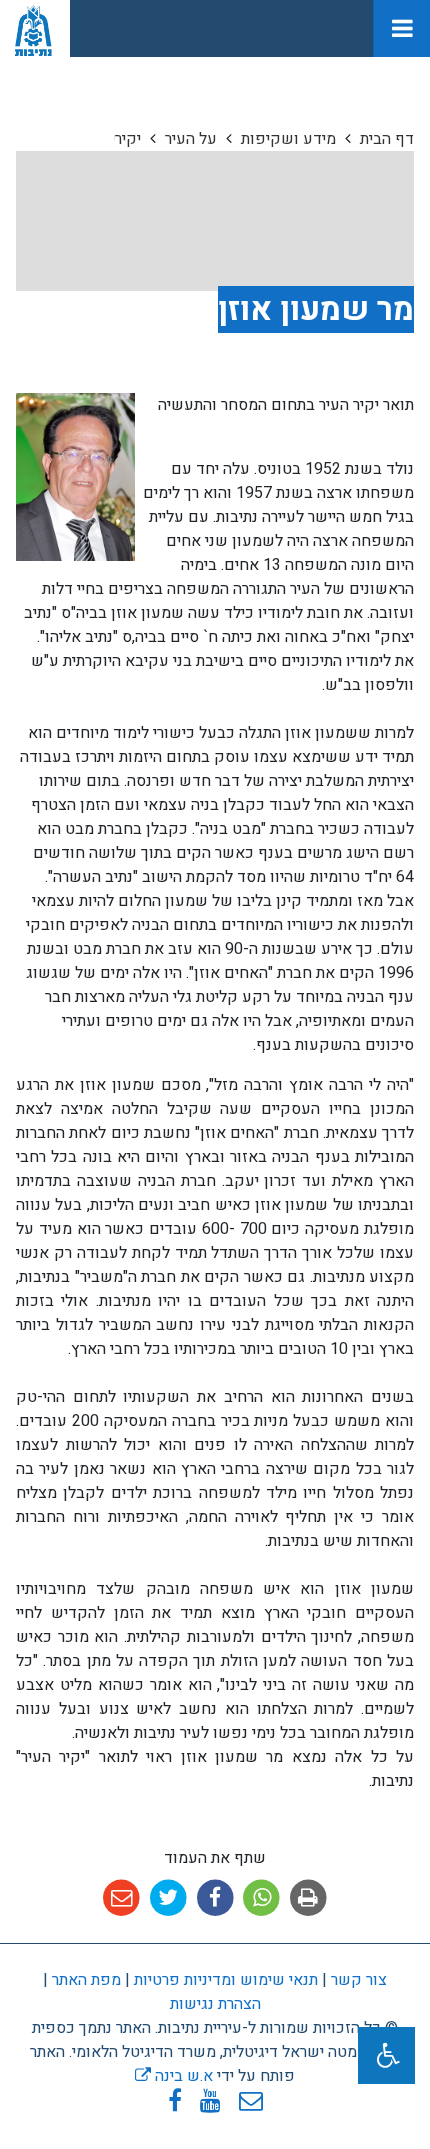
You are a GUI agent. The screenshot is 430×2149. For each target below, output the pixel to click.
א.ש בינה (174, 2076)
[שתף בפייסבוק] (215, 1898)
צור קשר (359, 1980)
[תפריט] (401, 28)
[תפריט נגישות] (386, 2055)
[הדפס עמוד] (308, 1898)
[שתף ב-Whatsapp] (261, 1898)
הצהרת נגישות (215, 2004)
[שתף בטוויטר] (168, 1898)
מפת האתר (86, 1980)
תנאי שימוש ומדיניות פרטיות (224, 1980)
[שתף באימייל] (121, 1898)
